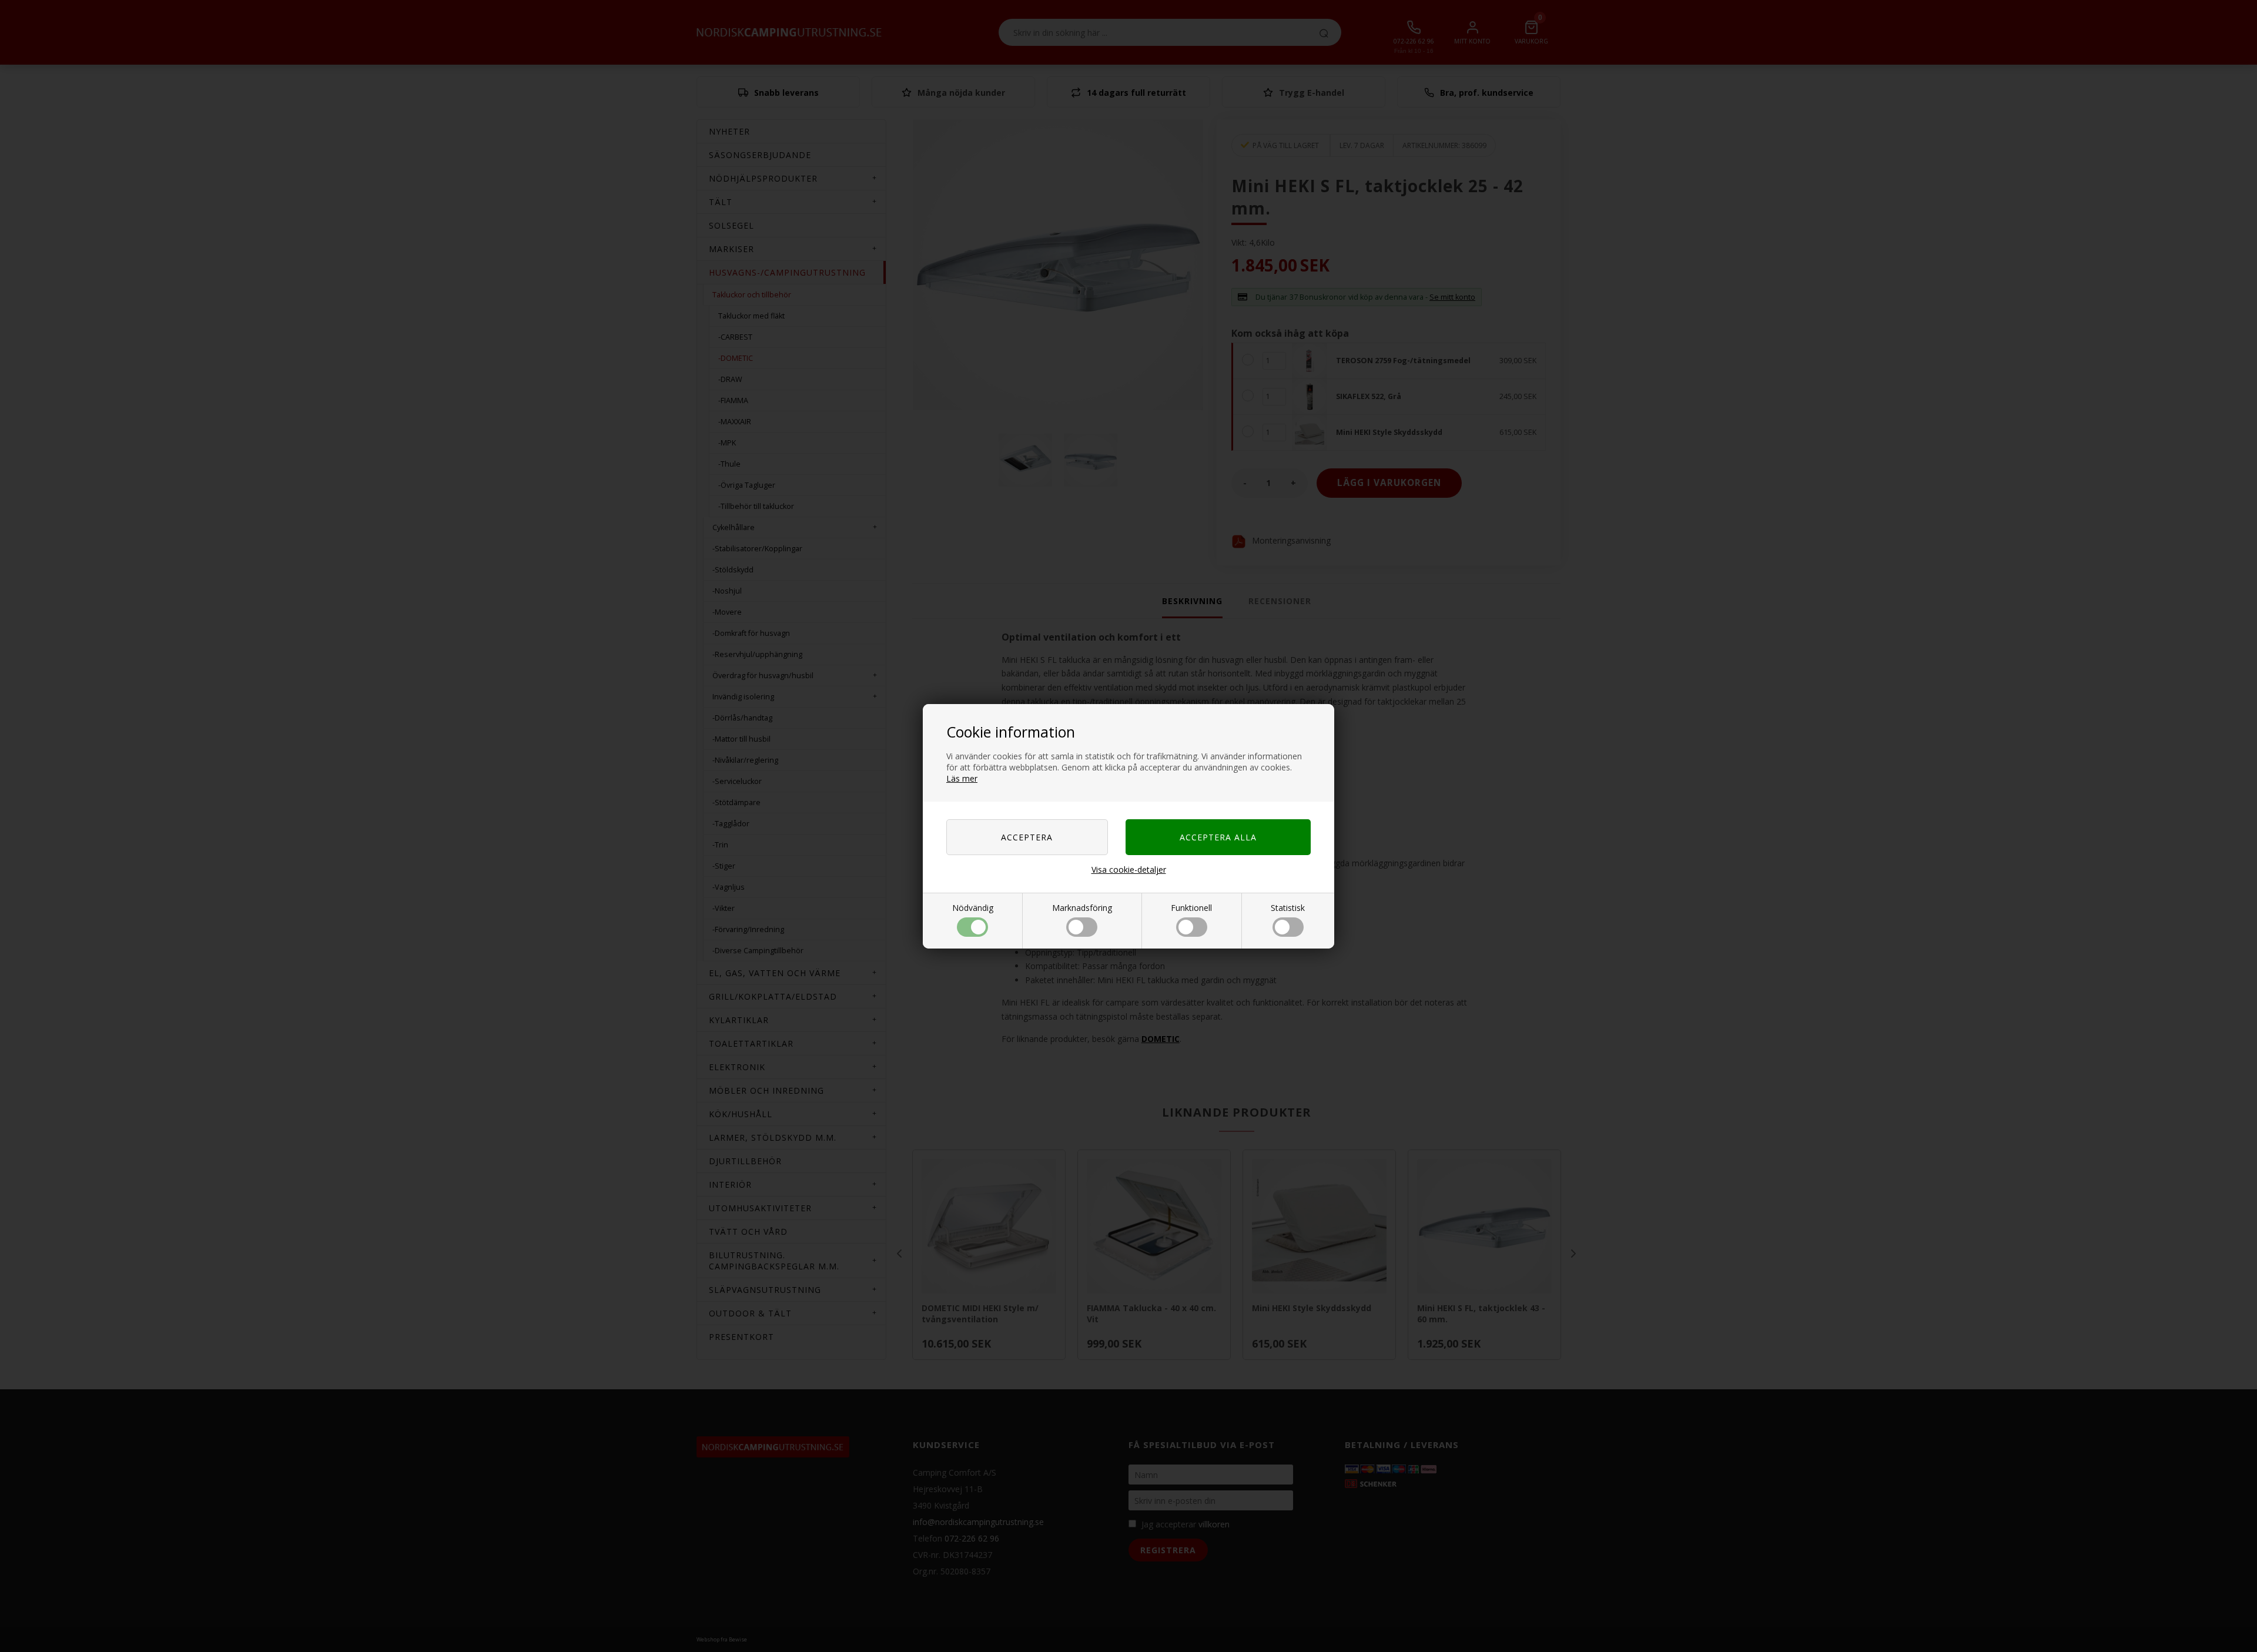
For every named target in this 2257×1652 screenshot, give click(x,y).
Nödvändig (973, 908)
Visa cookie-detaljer (1129, 869)
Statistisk (1288, 908)
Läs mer (962, 778)
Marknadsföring (1082, 908)
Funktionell (1191, 908)
